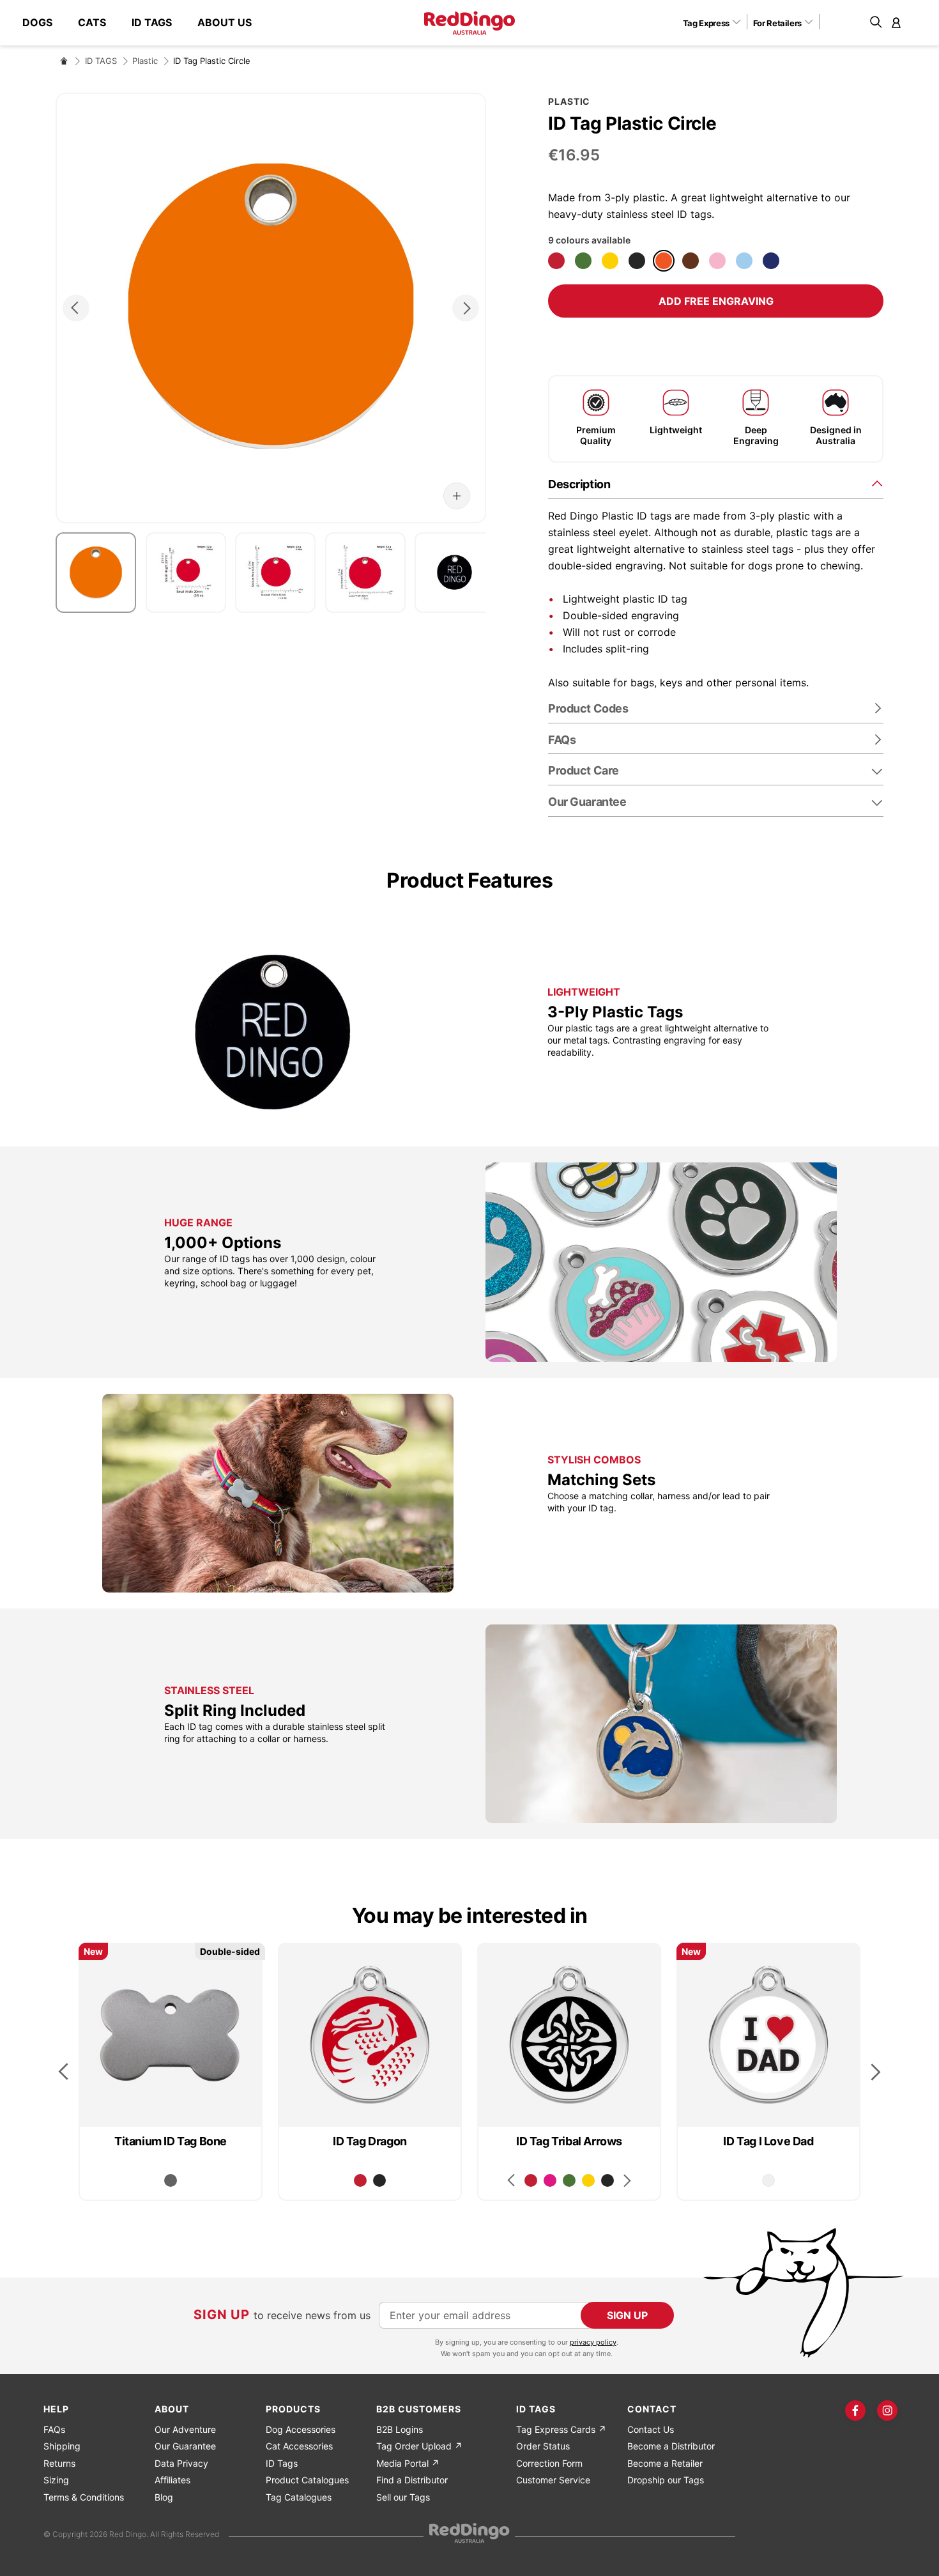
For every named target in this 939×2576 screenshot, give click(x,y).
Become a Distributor (671, 2446)
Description (579, 484)
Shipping (62, 2446)
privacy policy (593, 2342)
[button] (716, 22)
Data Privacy (181, 2463)
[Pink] (717, 261)
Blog (164, 2497)
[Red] (556, 261)
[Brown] (691, 261)
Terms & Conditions (84, 2497)
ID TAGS (101, 61)
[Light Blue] (744, 261)
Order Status (543, 2446)
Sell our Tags (403, 2497)
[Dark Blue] (771, 261)
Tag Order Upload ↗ (419, 2446)
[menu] (143, 23)
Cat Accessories (299, 2446)
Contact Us (651, 2429)
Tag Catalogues (299, 2497)
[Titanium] (171, 2180)
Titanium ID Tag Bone (171, 2141)
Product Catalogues (307, 2480)
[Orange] (664, 261)
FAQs (54, 2429)
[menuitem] (44, 23)
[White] (768, 2180)
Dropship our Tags (666, 2480)
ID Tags (282, 2463)
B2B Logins (400, 2429)
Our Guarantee (587, 802)
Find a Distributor (412, 2480)
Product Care (584, 770)
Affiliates (172, 2480)
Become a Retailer (665, 2463)
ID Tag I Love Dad (768, 2141)
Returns (59, 2463)
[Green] (583, 261)
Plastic (145, 61)
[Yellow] (610, 261)
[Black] (637, 261)
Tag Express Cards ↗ (561, 2429)
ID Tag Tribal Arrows (569, 2141)
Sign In (896, 22)
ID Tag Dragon (370, 2141)
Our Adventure (185, 2429)
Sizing (56, 2480)
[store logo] (469, 23)
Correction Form (549, 2463)
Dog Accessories (301, 2429)
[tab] (716, 483)
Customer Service (553, 2480)
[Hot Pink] (550, 2180)
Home (64, 61)
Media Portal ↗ (408, 2463)
